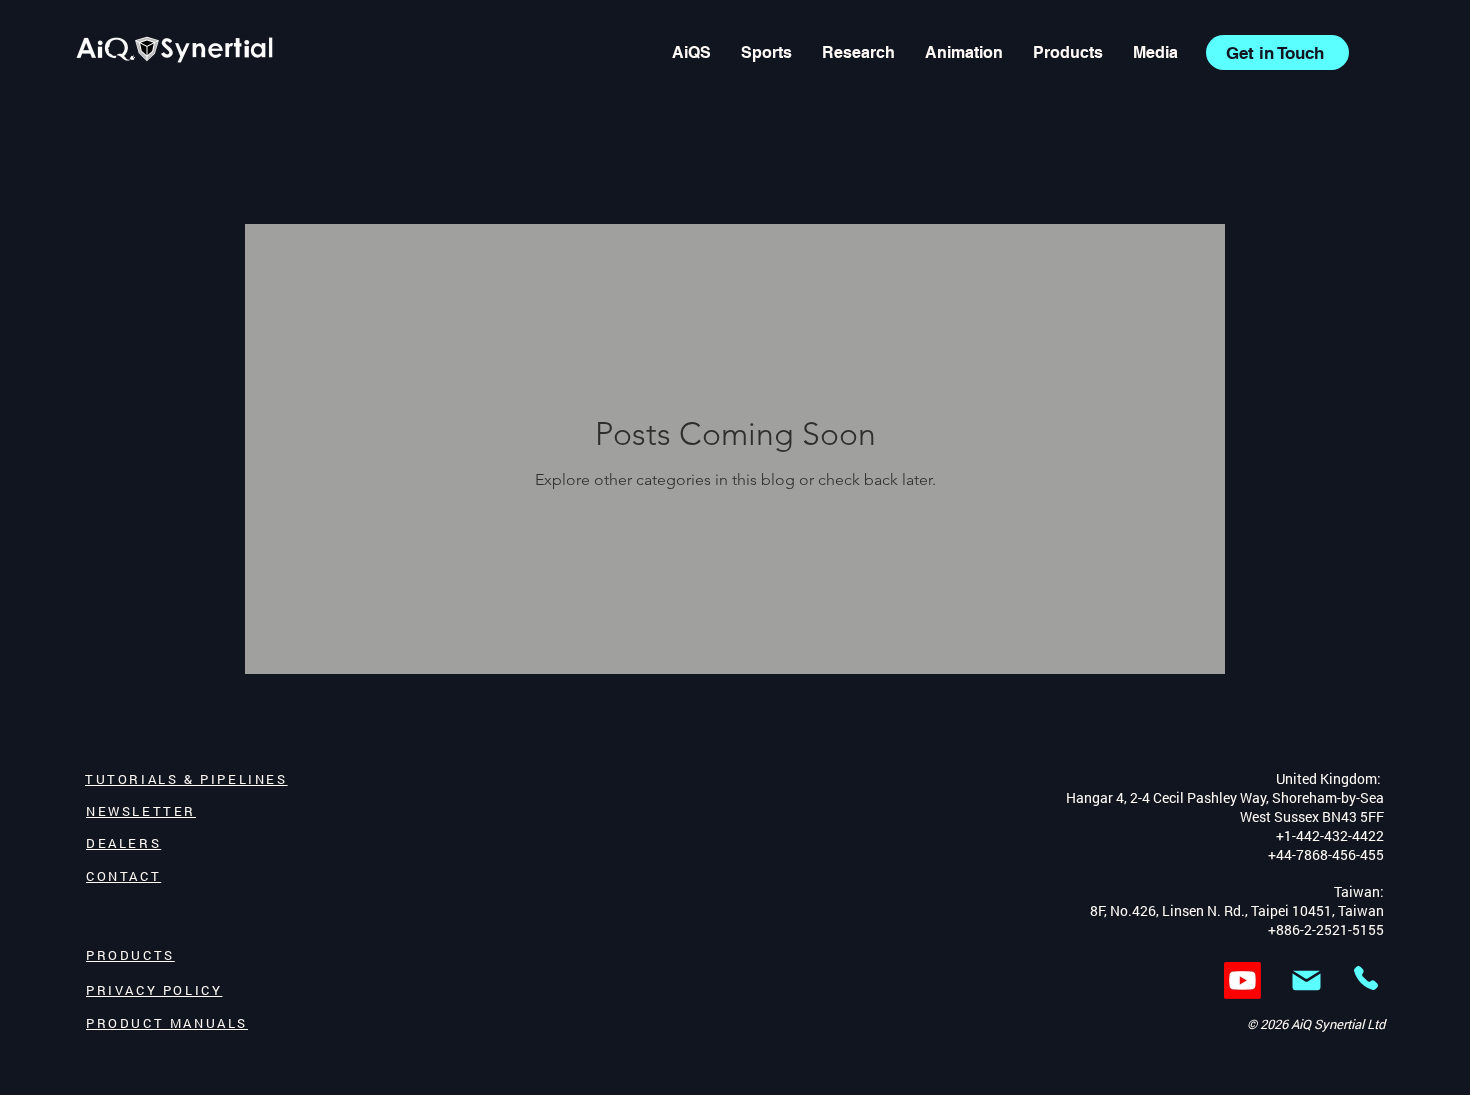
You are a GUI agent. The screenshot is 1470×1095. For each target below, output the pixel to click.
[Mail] (1306, 980)
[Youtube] (1242, 980)
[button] (1155, 52)
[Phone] (1366, 977)
